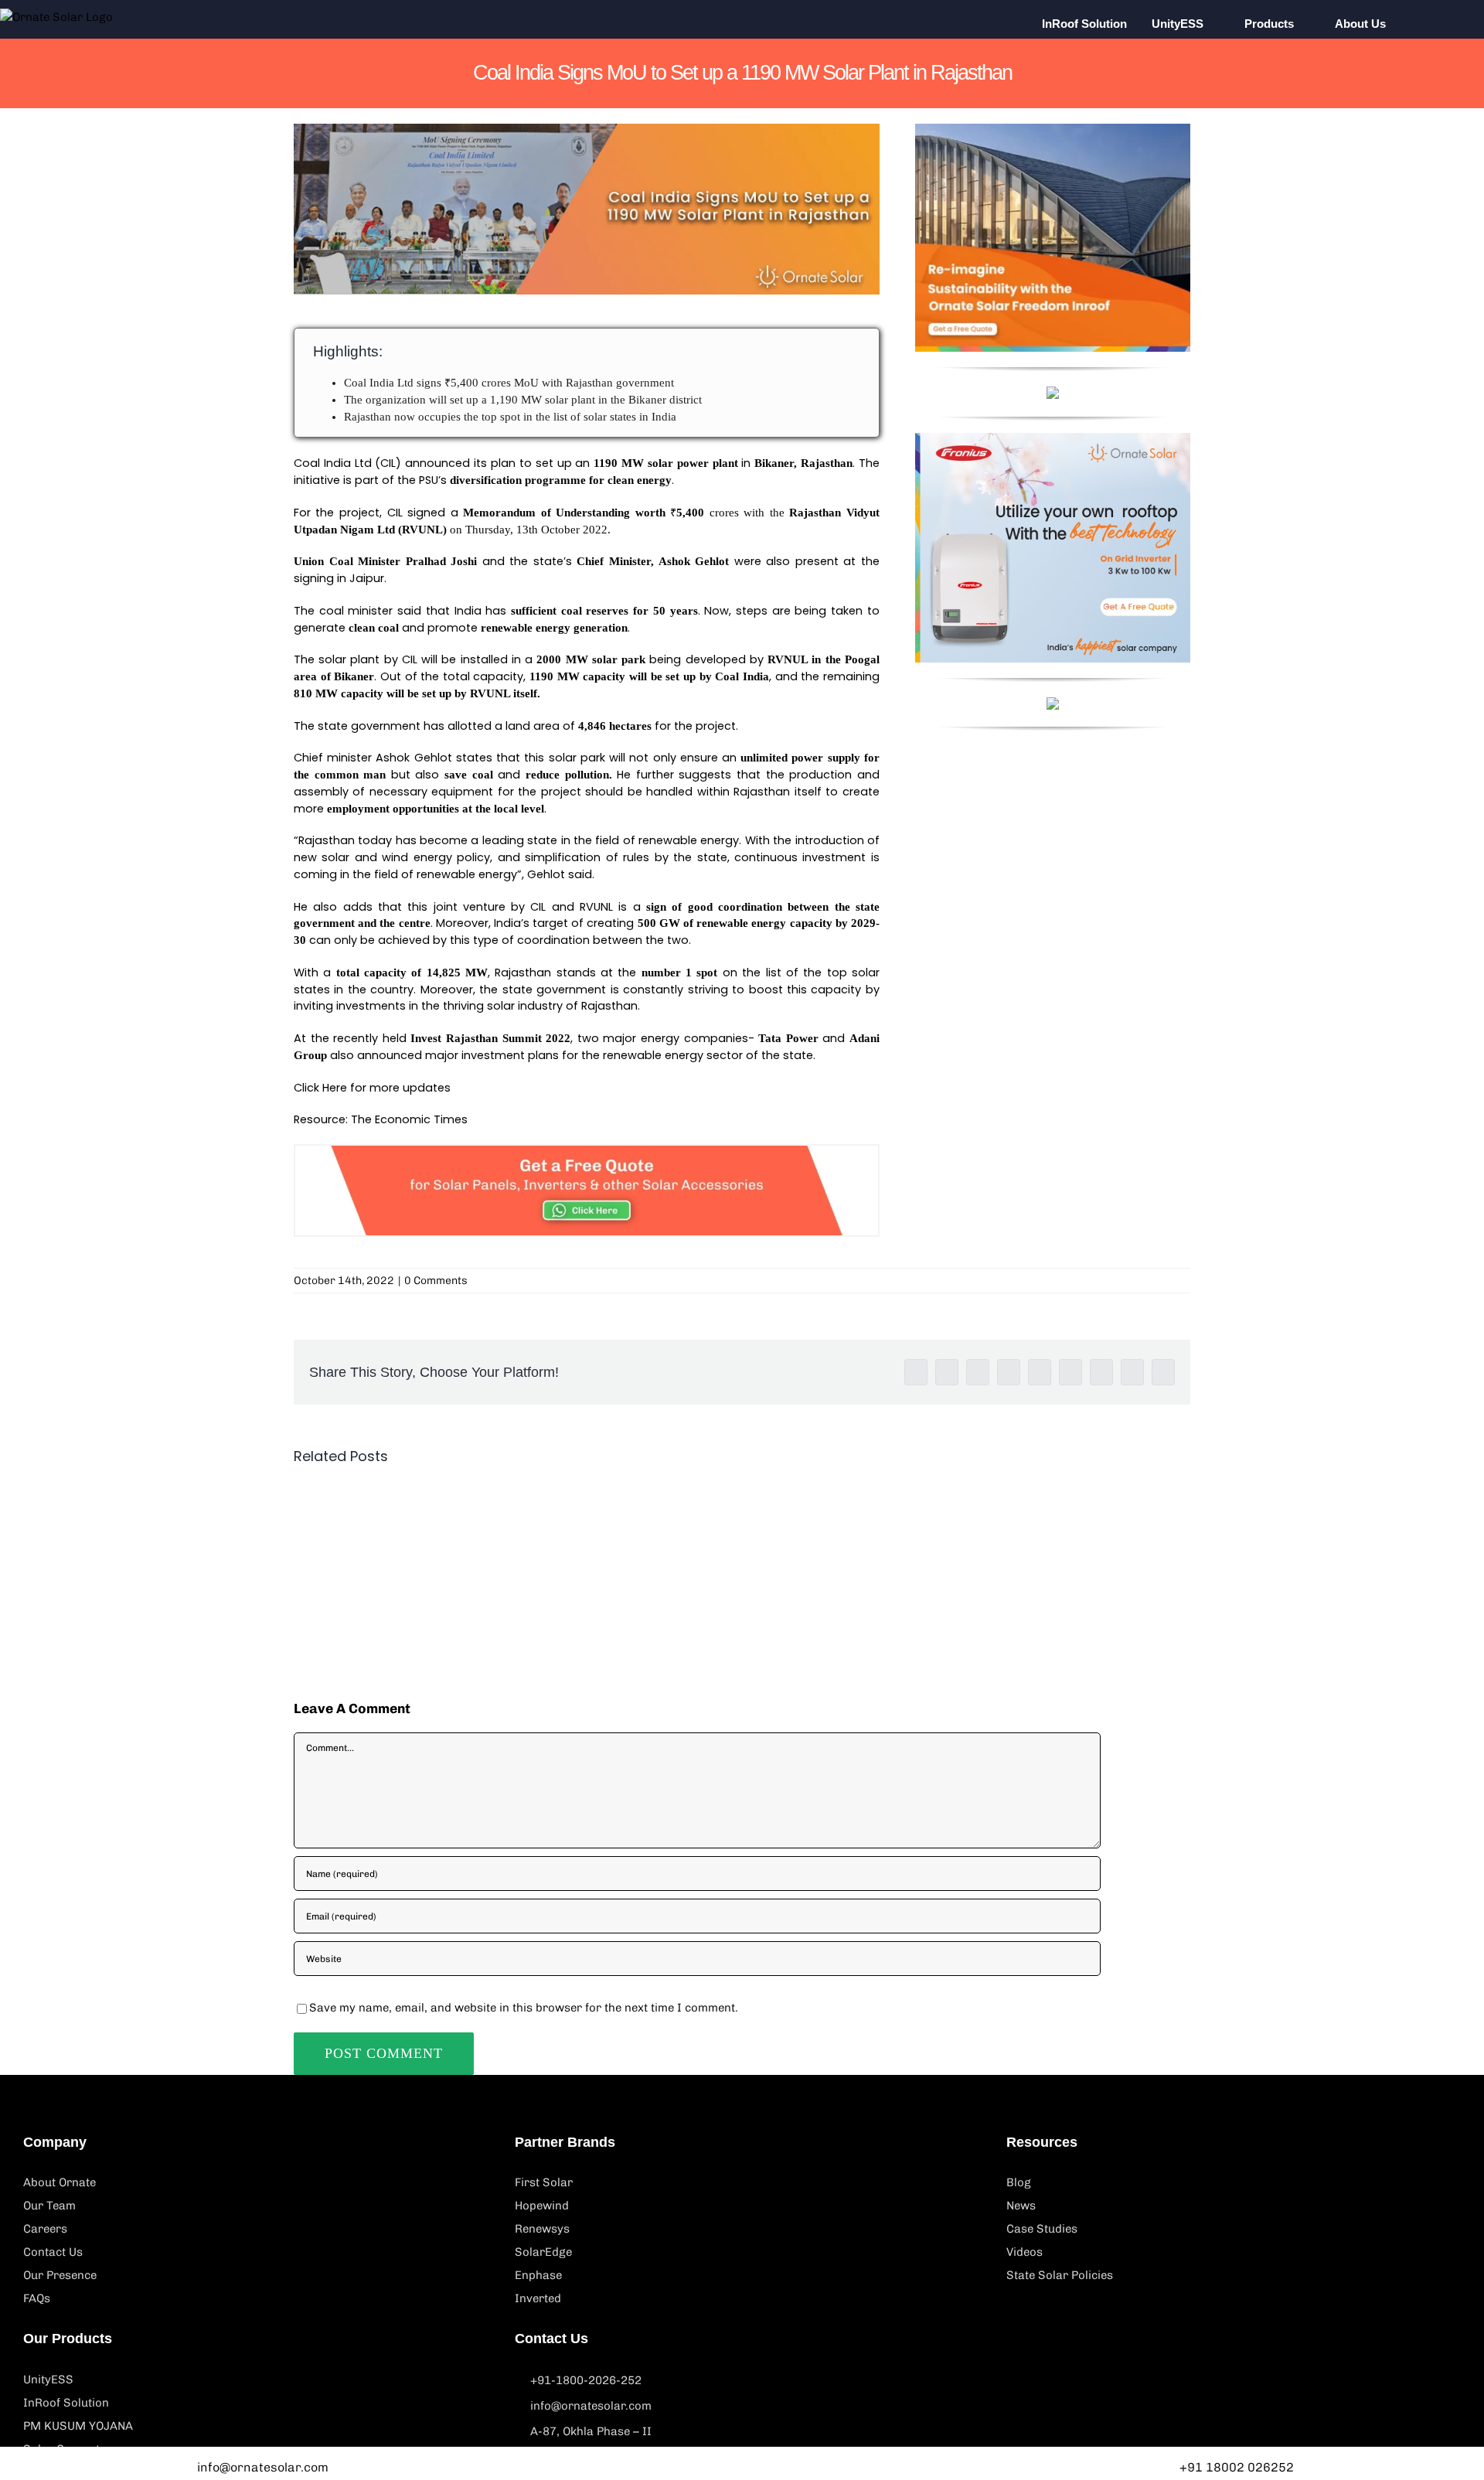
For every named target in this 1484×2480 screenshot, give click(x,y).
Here (335, 1088)
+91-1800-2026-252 (586, 2380)
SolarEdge (543, 2252)
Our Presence (60, 2275)
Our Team (49, 2206)
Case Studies (1042, 2229)
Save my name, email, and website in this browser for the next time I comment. (524, 2008)
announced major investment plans (458, 1055)
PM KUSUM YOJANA (78, 2426)
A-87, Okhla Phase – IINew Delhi (591, 2444)
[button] (1431, 23)
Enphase (538, 2275)
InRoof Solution (66, 2403)
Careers (45, 2229)
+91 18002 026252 (1237, 2467)
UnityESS (48, 2380)
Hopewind (542, 2206)
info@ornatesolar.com (591, 2406)
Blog (1019, 2182)
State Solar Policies (1060, 2275)
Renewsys (542, 2229)
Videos (1025, 2252)
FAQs (37, 2298)
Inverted (538, 2298)
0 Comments (436, 1281)
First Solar (544, 2182)
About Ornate (60, 2182)
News (1021, 2206)
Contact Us (53, 2252)
